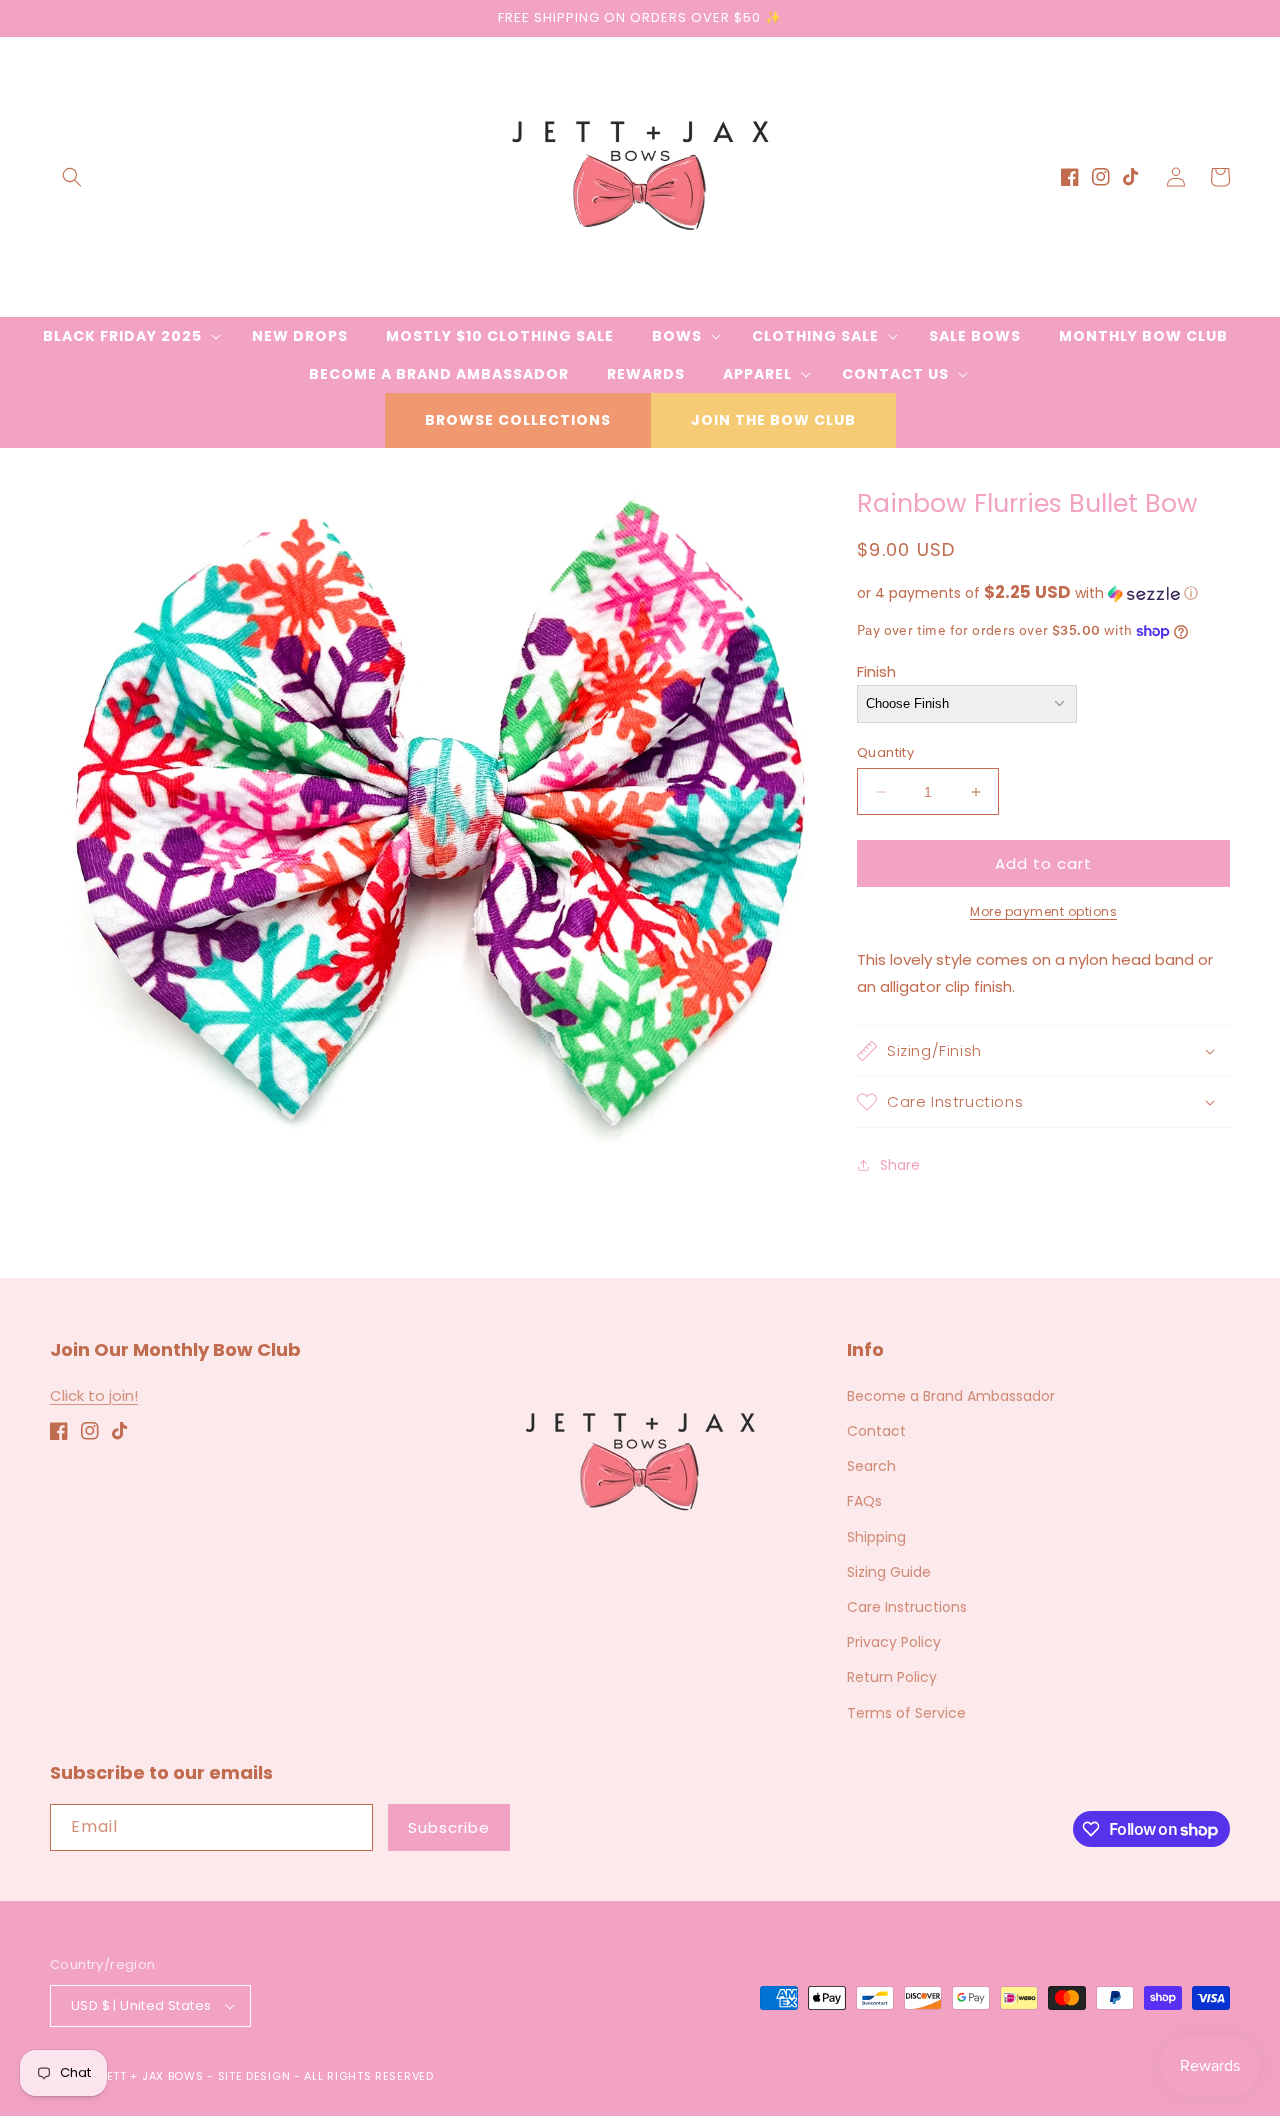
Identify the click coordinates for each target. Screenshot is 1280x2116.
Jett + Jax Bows (152, 2076)
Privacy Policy (894, 1642)
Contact (876, 1431)
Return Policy (892, 1677)
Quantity (885, 752)
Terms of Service (906, 1713)
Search (871, 1466)
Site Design (254, 2076)
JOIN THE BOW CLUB (773, 420)
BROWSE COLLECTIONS (518, 420)
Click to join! (94, 1395)
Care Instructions (907, 1607)
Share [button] (900, 1165)
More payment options (1043, 911)
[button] (72, 177)
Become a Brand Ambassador (951, 1396)
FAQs (864, 1501)
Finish (876, 671)
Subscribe (449, 1827)
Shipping (876, 1537)
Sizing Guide (889, 1572)
